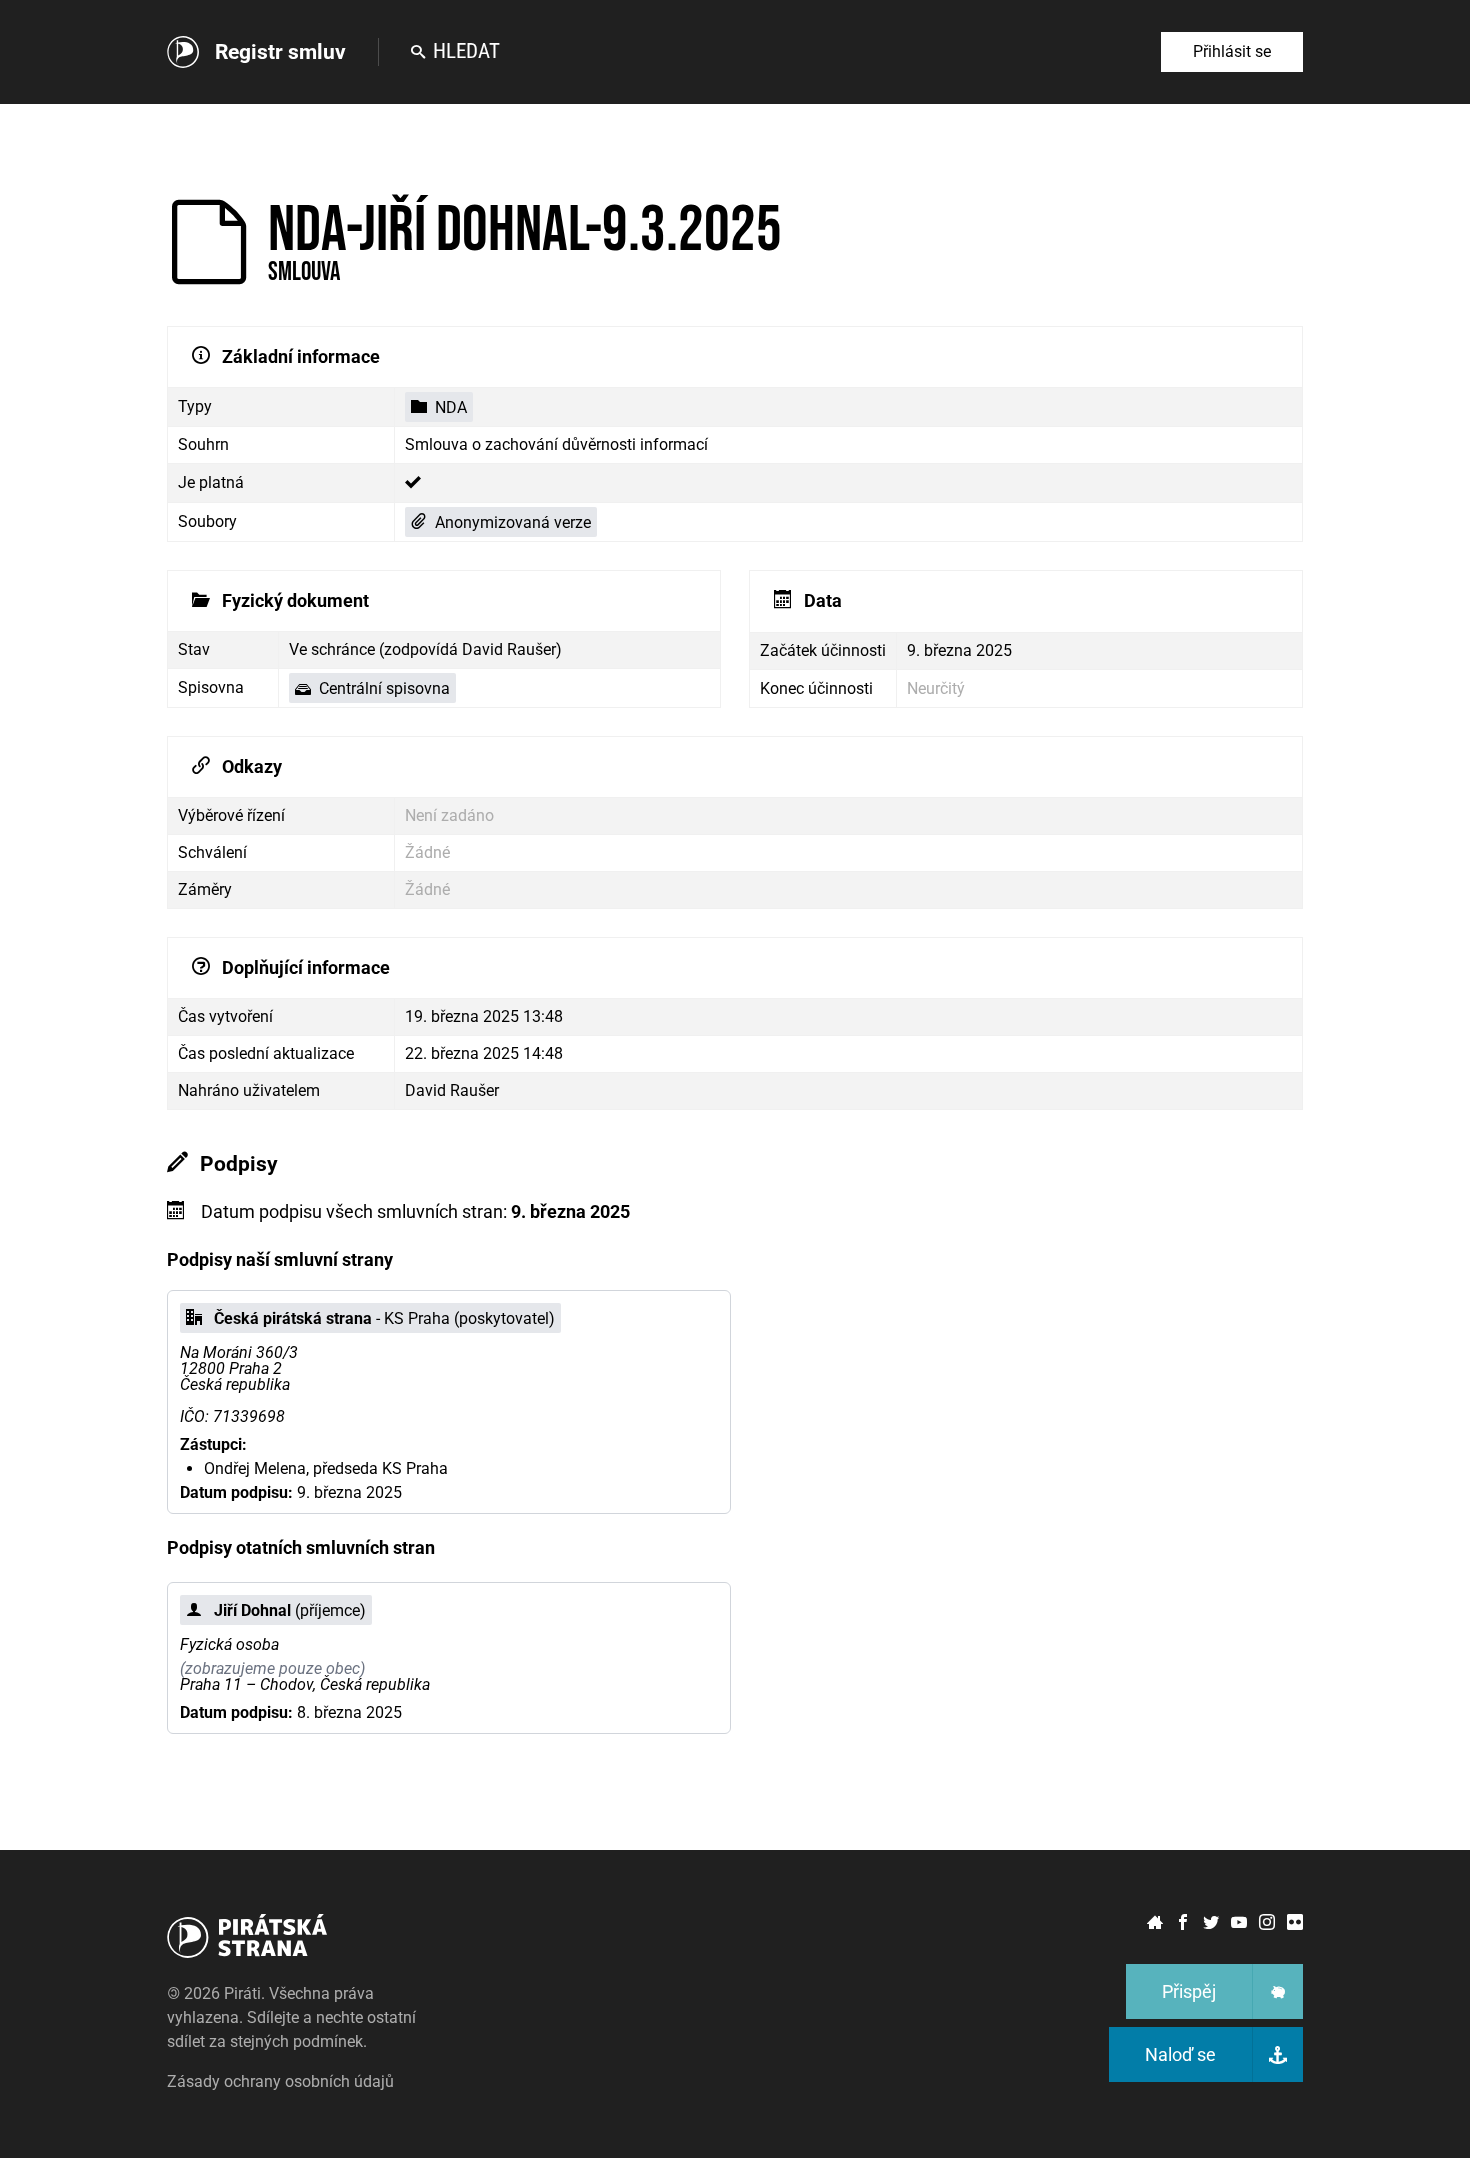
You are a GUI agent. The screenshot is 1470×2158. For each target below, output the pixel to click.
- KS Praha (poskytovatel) (384, 1318)
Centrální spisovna (384, 688)
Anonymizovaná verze (513, 522)
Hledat (466, 51)
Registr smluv (280, 52)
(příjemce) (290, 1610)
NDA (451, 407)
